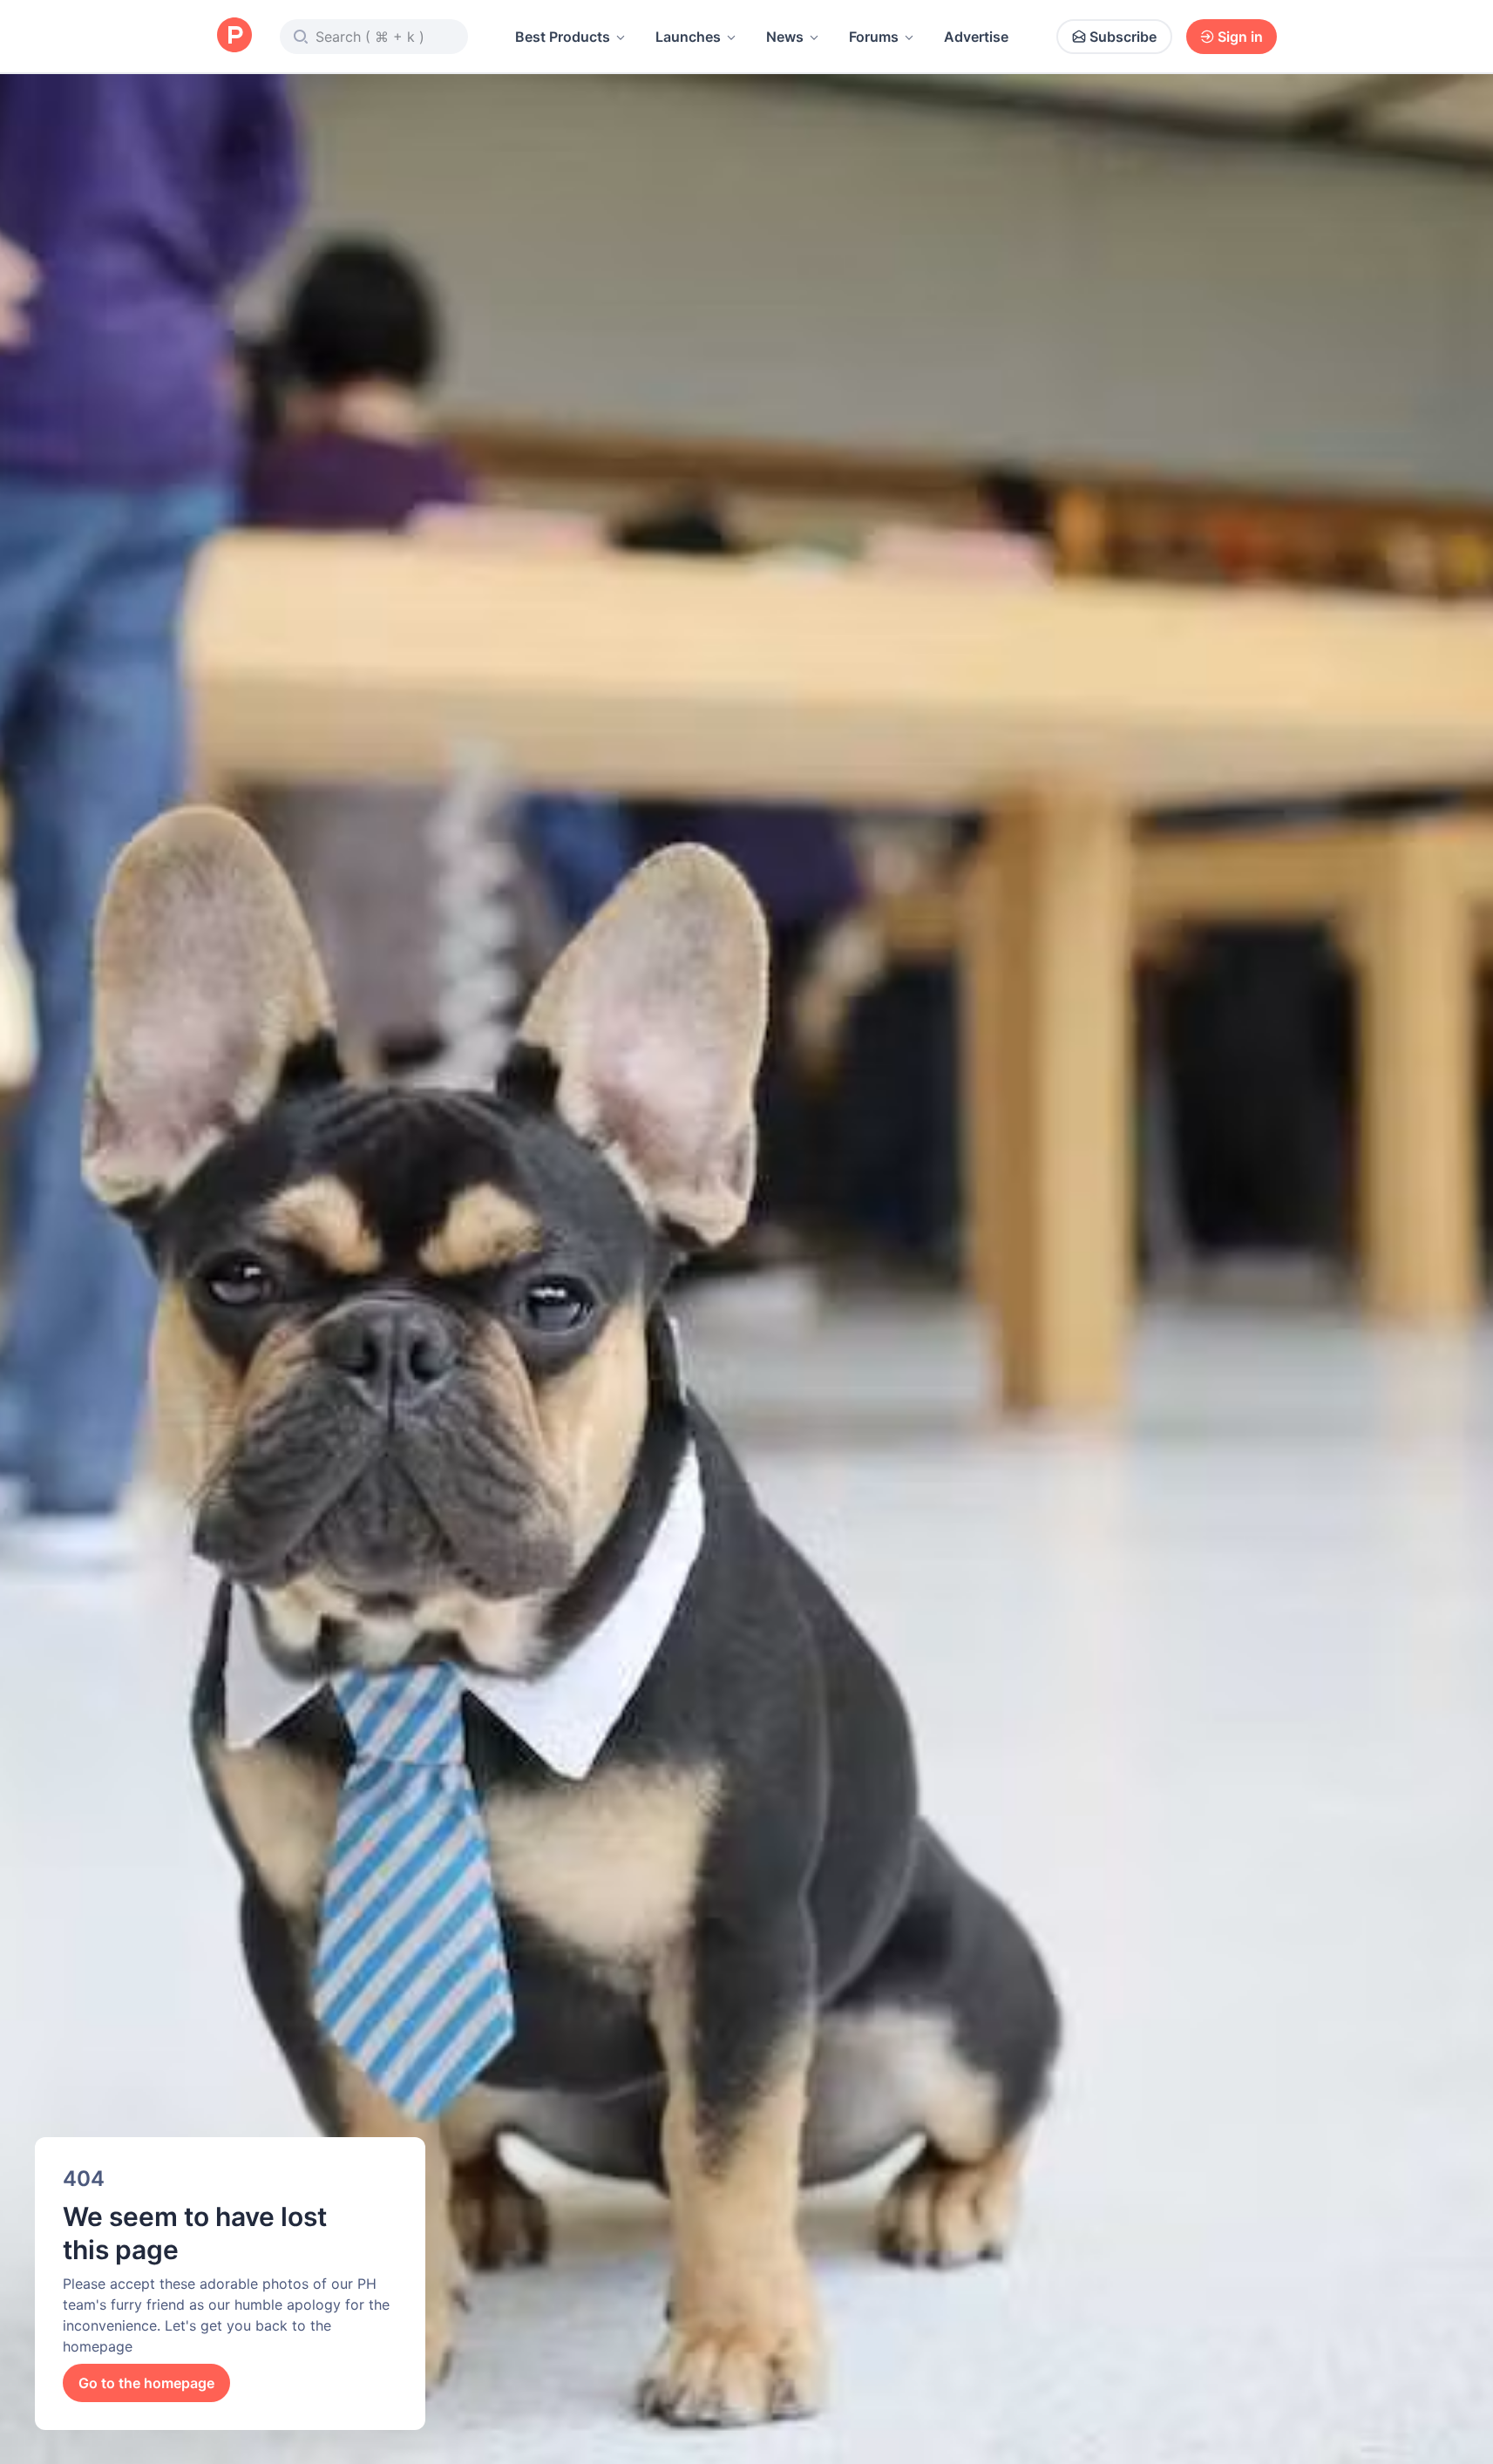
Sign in (1240, 37)
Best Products (563, 37)
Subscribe (1123, 37)
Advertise (976, 37)
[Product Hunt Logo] (234, 36)
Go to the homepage (146, 2383)
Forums (874, 37)
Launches (688, 37)
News (785, 37)
